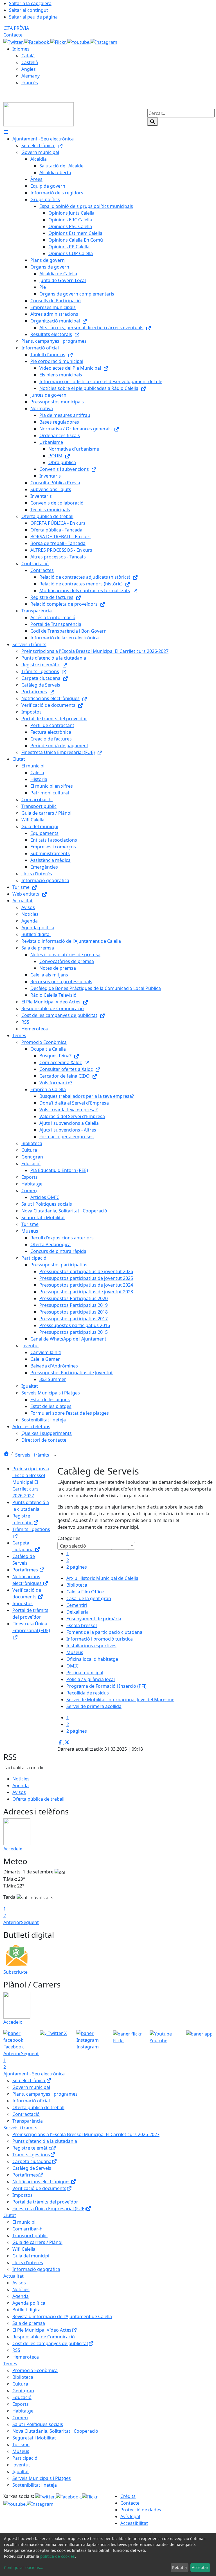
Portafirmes (26, 1570)
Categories (69, 1538)
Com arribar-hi (28, 2229)
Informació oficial (31, 2101)
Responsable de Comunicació (44, 2337)
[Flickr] (59, 42)
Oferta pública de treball (38, 1799)
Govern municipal (31, 2087)
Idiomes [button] (21, 49)
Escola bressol (82, 1625)
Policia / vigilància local (91, 1679)
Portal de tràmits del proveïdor (45, 2202)
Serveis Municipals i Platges (42, 2478)
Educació (22, 2397)
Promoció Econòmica (35, 2370)
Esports (21, 2404)
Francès (30, 83)
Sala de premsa (29, 2323)
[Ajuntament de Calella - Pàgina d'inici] (39, 114)
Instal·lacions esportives (91, 1646)
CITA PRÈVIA (16, 28)
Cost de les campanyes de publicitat (50, 2343)
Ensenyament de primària (94, 1619)
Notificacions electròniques (41, 2182)
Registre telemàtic (32, 2148)
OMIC (72, 1666)
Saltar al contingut (29, 10)
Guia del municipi (31, 2256)
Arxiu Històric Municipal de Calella (102, 1578)
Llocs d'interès (28, 2262)
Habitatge (23, 2411)
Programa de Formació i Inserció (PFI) (106, 1686)
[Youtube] (79, 42)
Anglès (29, 69)
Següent (30, 1922)
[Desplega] (55, 1455)
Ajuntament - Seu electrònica (34, 2074)
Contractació (26, 2114)
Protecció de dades (141, 2510)
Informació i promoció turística (100, 1639)
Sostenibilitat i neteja (35, 2485)
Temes (10, 2364)
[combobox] (96, 1546)
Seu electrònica (29, 2080)
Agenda (21, 1786)
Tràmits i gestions (31, 2155)
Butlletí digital (27, 2310)
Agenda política (29, 2303)
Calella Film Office (85, 1592)
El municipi (24, 2222)
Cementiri (77, 1605)
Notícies (21, 1779)
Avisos (19, 1792)
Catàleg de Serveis (32, 2168)
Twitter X (57, 2033)
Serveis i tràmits (33, 1455)
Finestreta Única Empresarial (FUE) (31, 1627)
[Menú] (6, 132)
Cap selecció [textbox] (73, 1546)
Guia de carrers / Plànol (37, 2242)
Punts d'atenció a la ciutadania (45, 2141)
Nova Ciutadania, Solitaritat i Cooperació (55, 2431)
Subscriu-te (15, 1972)
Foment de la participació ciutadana (104, 1632)
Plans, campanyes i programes (45, 2094)
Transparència (28, 2121)
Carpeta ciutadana (32, 2161)
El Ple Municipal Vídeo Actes (42, 2330)
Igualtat (21, 2471)
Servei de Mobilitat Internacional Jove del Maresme (120, 1700)
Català (28, 56)
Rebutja (179, 2567)
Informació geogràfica (36, 2269)
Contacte (13, 35)
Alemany (31, 76)
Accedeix (13, 1849)
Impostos (22, 1603)
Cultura (20, 2384)
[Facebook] (37, 42)
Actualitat (13, 2276)
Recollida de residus (88, 1693)
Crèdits (128, 2496)
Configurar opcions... (24, 2567)
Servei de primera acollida (94, 1706)
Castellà (30, 62)
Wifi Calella (24, 2249)
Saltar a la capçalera (30, 3)
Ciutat (10, 2215)
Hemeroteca (26, 2357)
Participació (25, 2458)
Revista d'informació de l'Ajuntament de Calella (62, 2316)
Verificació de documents (39, 2188)
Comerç (21, 2418)
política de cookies (58, 2556)
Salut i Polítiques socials (38, 2424)
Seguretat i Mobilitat (34, 2438)
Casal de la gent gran (89, 1598)
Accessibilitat (134, 2523)
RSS (16, 2350)
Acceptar (200, 2567)
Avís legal (130, 2516)
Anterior (12, 1922)
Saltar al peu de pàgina (33, 17)
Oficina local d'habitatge (92, 1659)
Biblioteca (77, 1585)
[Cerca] (152, 122)
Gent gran (23, 2391)
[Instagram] (104, 42)
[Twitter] (14, 42)
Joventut (21, 2465)
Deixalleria (77, 1612)
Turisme (21, 2445)
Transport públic (30, 2236)
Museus (75, 1652)
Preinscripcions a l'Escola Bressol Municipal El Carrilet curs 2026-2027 (31, 1482)
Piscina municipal (85, 1673)
